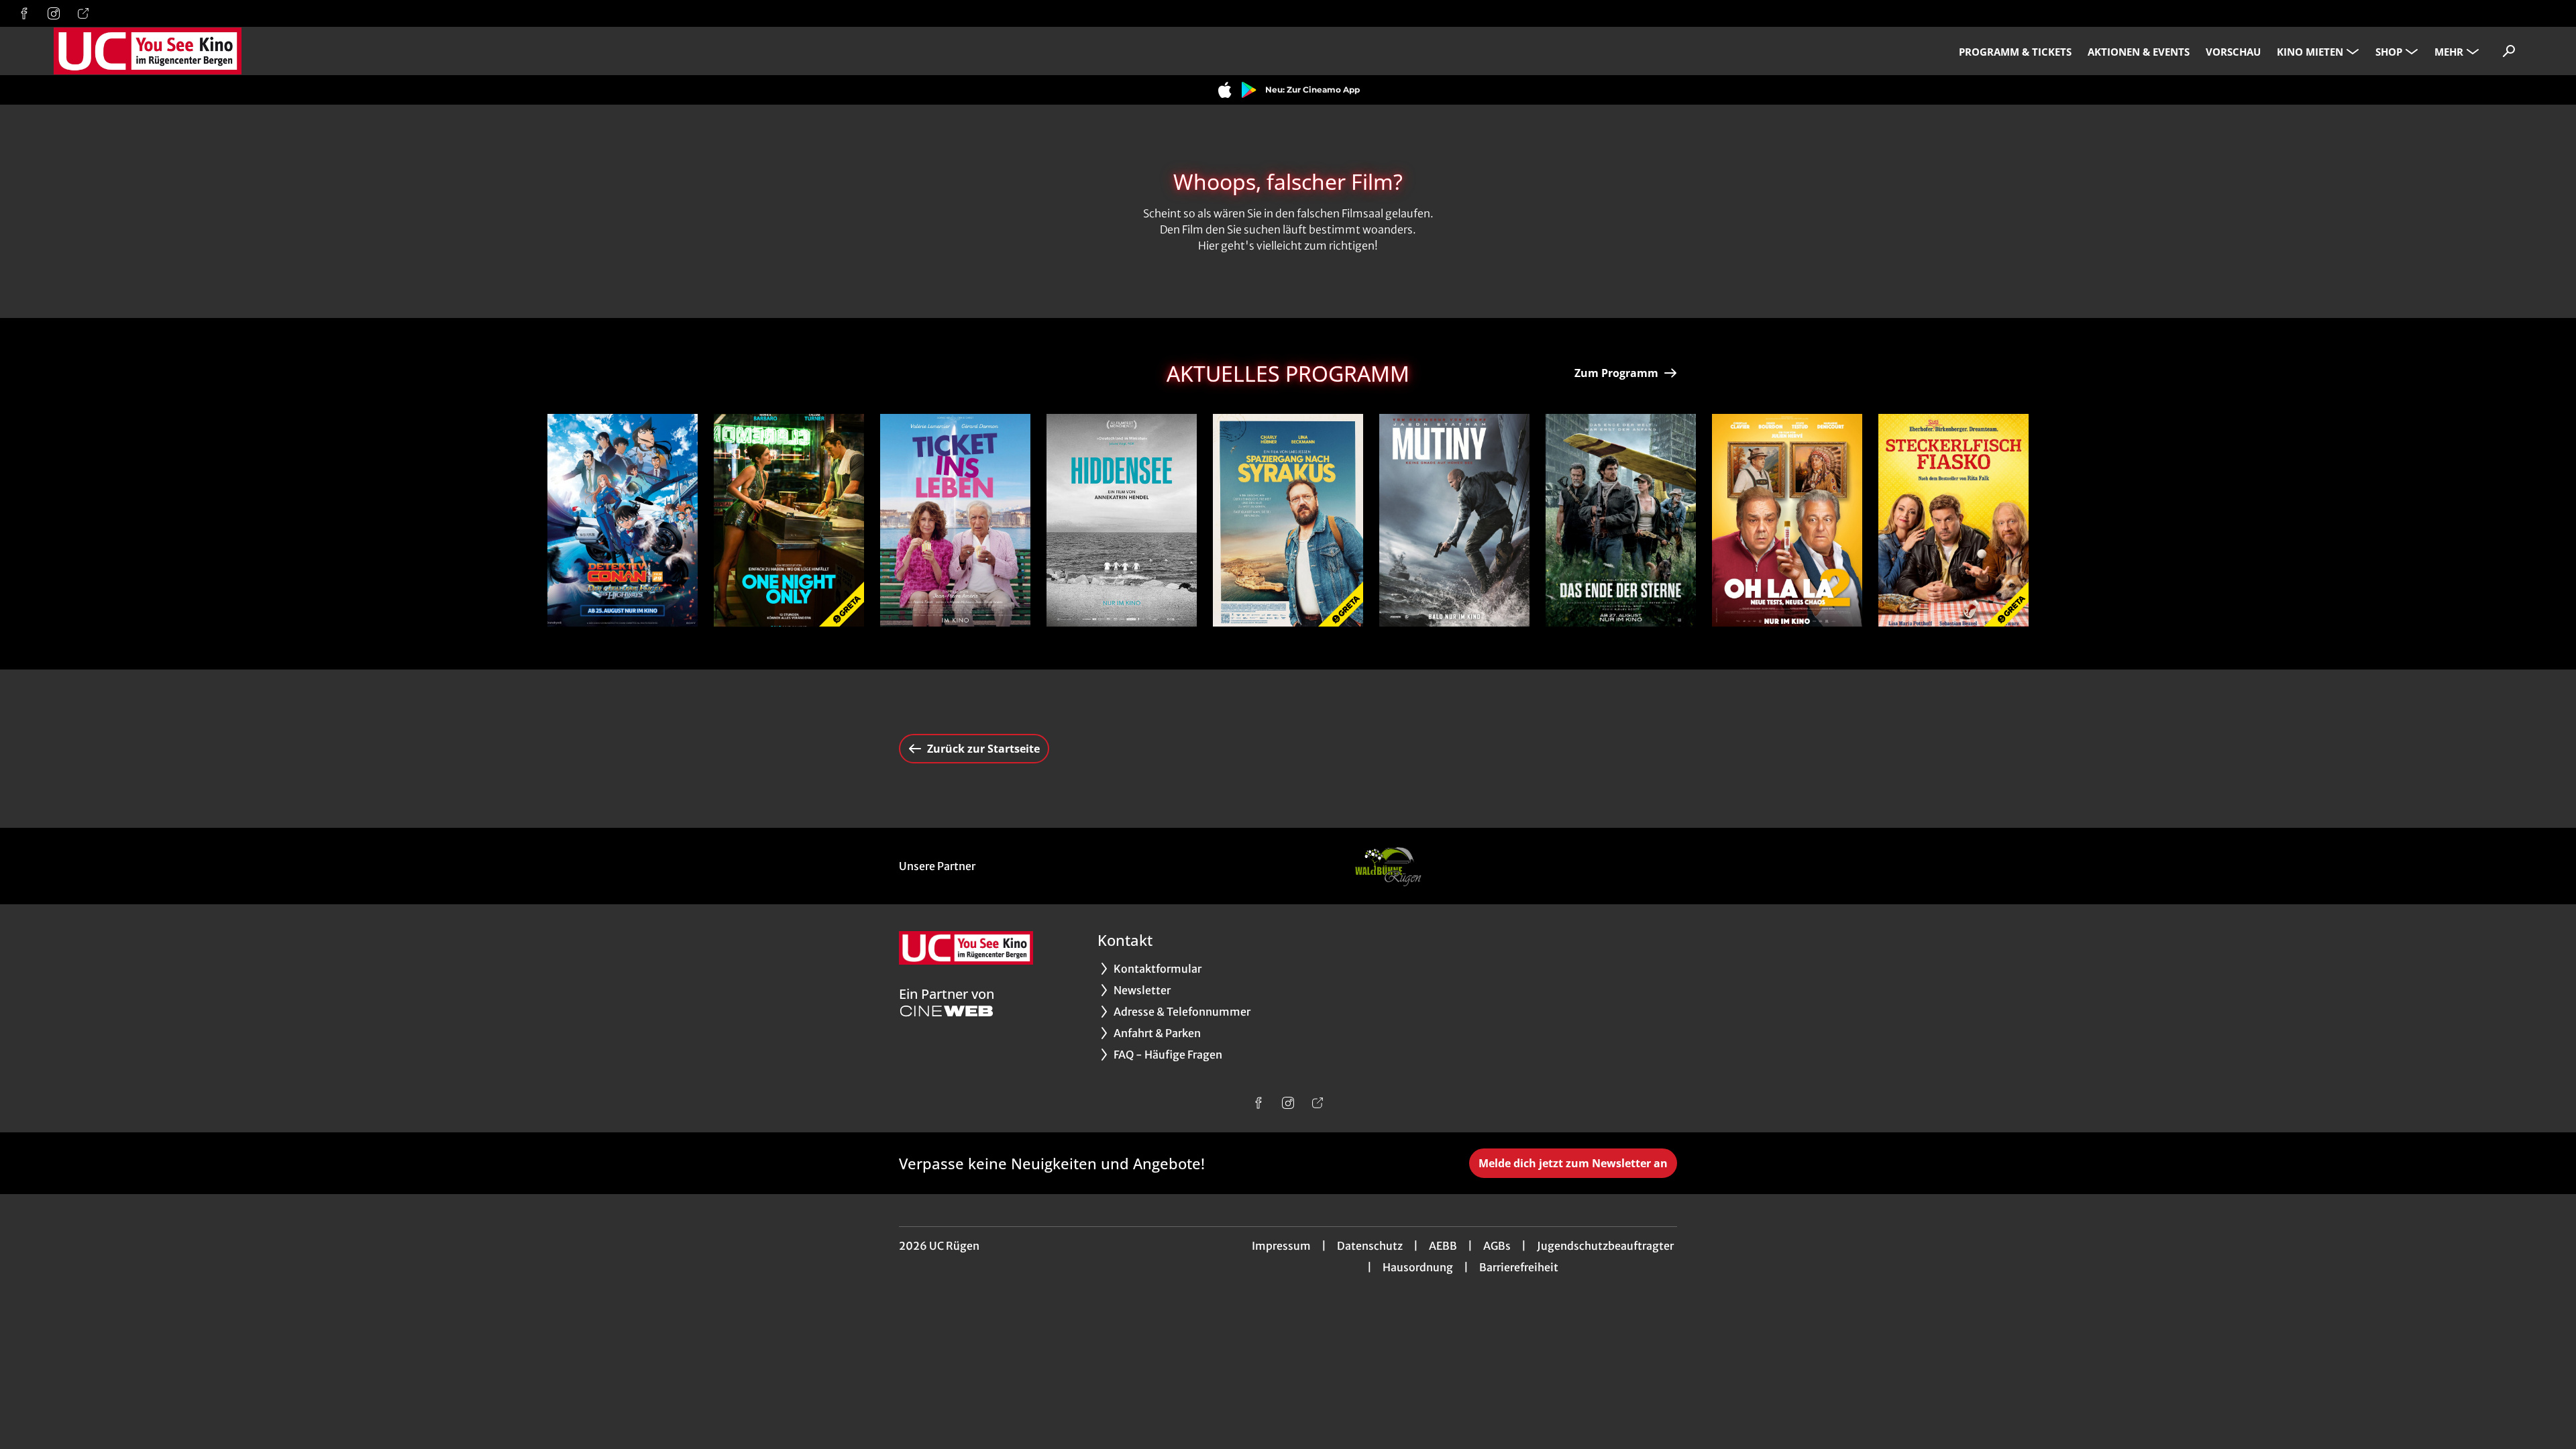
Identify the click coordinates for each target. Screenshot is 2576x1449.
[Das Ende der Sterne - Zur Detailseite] (1621, 520)
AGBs (1497, 1246)
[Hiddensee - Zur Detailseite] (1122, 520)
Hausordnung (1418, 1267)
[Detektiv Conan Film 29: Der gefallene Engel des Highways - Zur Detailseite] (623, 520)
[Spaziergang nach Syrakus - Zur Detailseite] (1288, 520)
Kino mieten (2310, 52)
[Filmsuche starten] (2509, 51)
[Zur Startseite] (148, 51)
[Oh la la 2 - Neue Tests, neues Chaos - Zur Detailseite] (1787, 520)
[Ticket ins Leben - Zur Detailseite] (955, 520)
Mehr (2449, 52)
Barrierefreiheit (1519, 1267)
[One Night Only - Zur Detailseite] (789, 520)
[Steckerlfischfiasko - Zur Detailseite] (1953, 520)
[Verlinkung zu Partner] (1387, 866)
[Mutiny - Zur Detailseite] (1454, 520)
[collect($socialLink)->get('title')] (24, 13)
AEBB (1443, 1246)
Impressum (1281, 1246)
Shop (2389, 52)
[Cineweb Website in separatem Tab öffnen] (947, 1011)
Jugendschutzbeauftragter (1605, 1246)
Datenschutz (1370, 1246)
